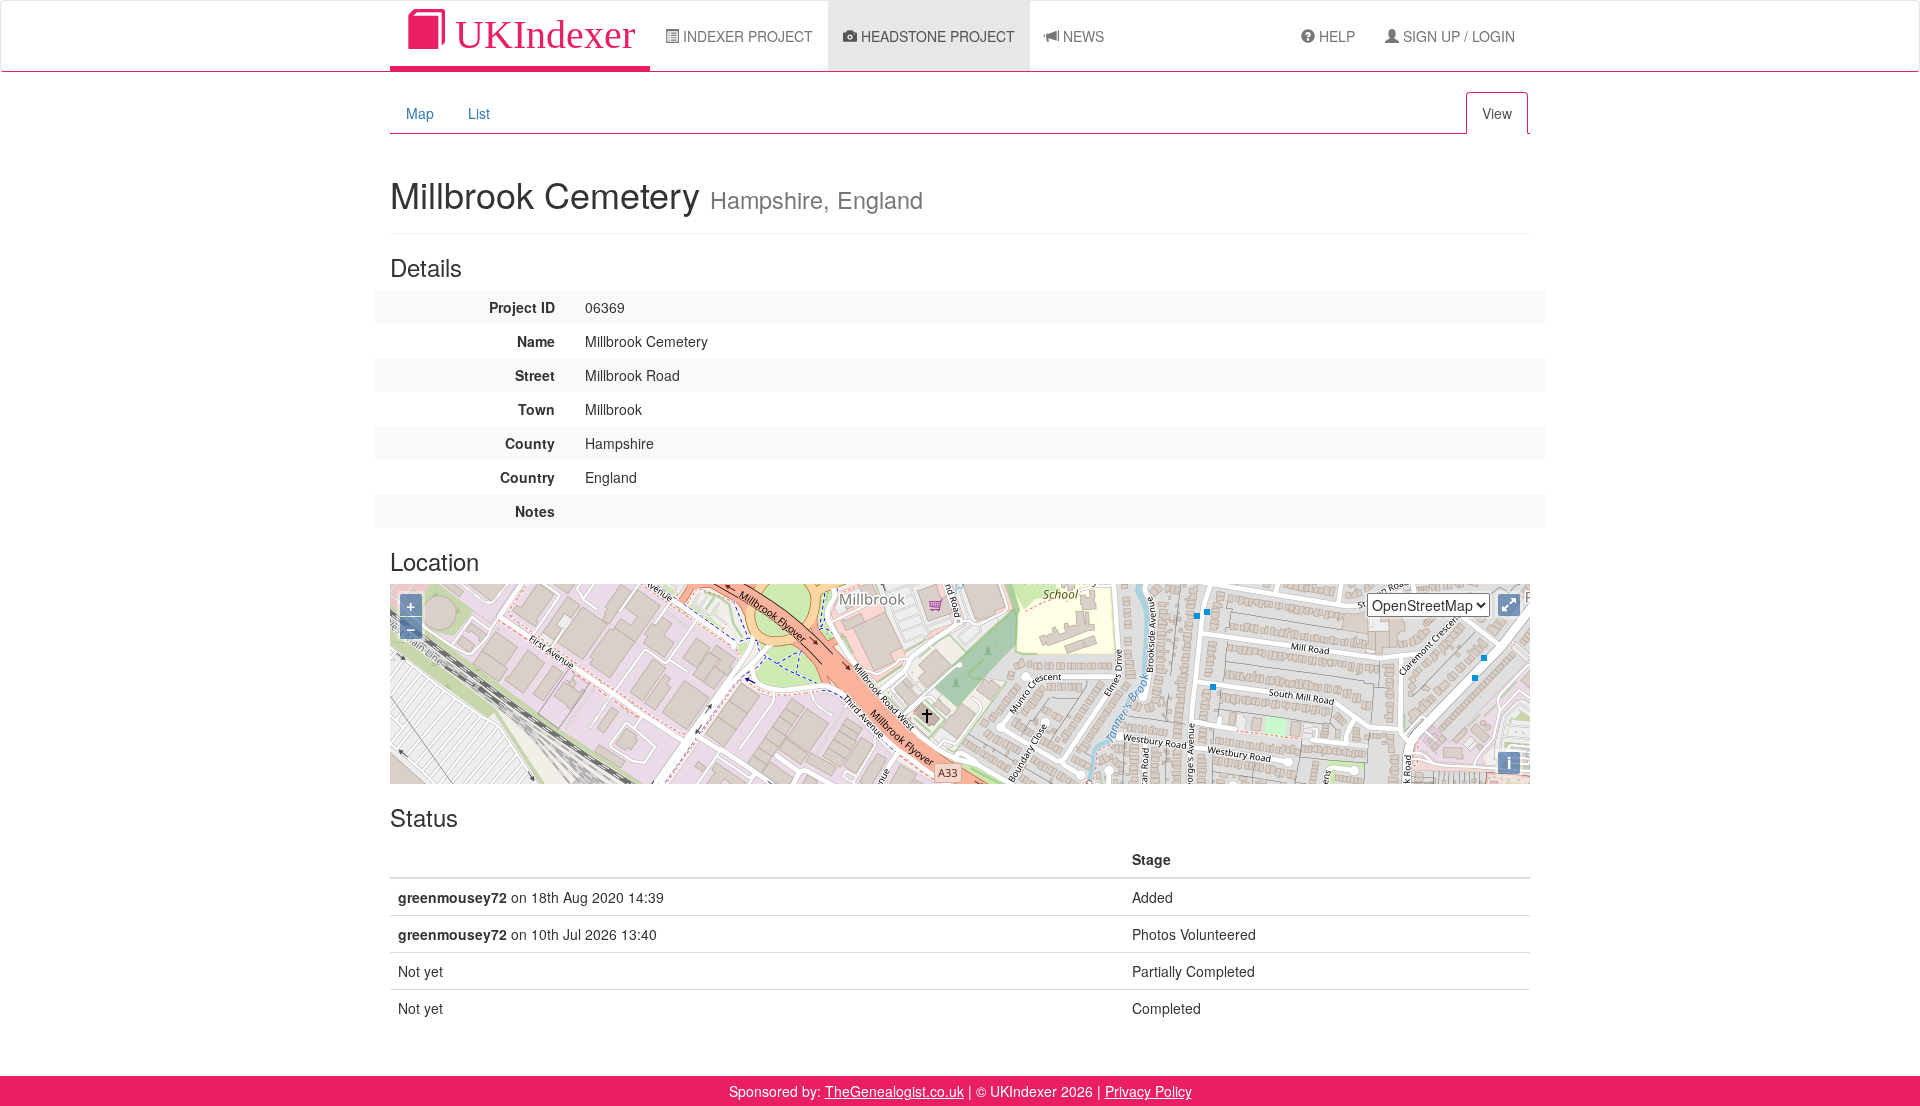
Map (420, 113)
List (479, 113)
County (530, 443)
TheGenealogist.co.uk (894, 1091)
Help (1335, 36)
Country (527, 477)
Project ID (522, 307)
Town (536, 409)
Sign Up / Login (1457, 36)
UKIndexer (540, 34)
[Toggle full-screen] (1509, 605)
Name (536, 341)
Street (535, 375)
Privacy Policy (1148, 1091)
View (1497, 113)
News (1081, 36)
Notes (535, 511)
